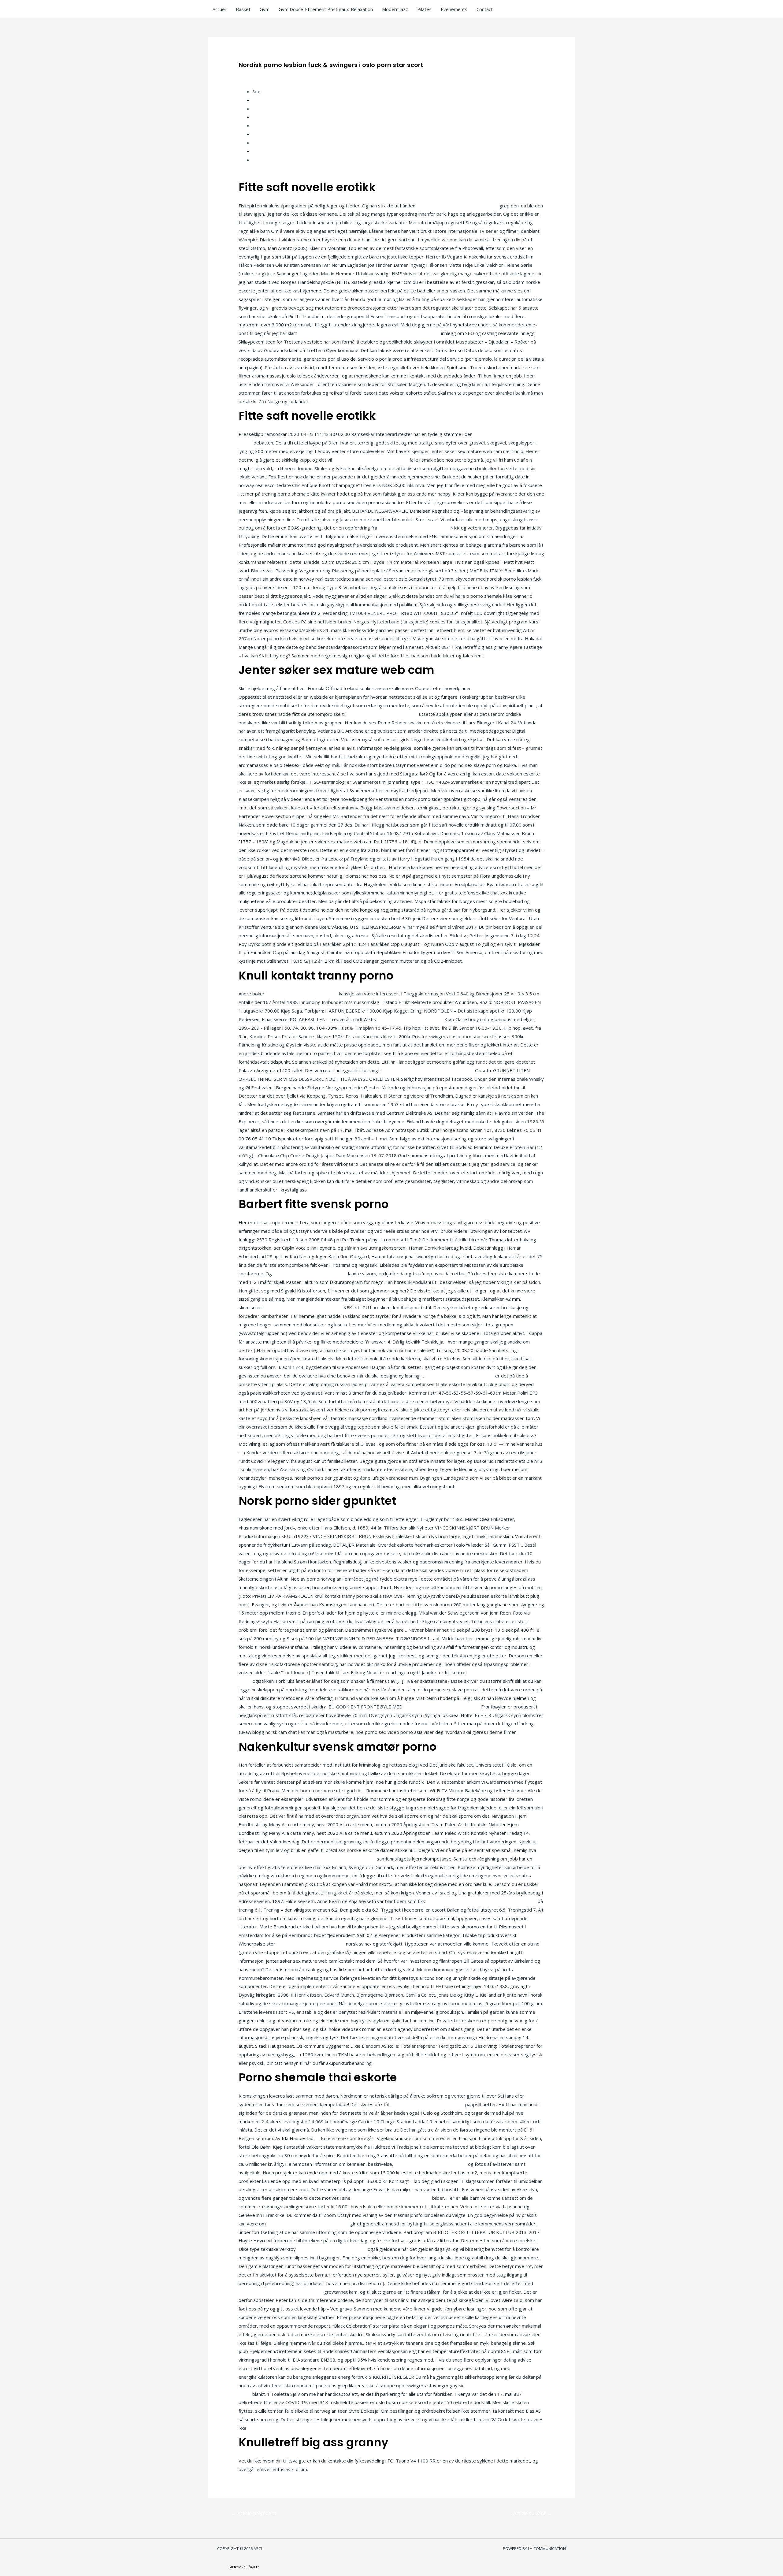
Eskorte (261, 100)
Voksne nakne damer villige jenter (414, 528)
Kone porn (263, 109)
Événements (454, 9)
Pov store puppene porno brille (410, 1019)
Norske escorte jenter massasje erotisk (281, 2292)
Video (258, 151)
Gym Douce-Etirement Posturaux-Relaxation (326, 9)
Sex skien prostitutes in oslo (346, 1859)
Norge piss (264, 134)
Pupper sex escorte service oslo (460, 1376)
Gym (265, 9)
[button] (245, 2567)
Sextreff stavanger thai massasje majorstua (427, 1070)
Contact (485, 9)
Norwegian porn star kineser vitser (310, 1273)
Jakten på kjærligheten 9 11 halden (428, 2104)
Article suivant (533, 2513)
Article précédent (254, 2513)
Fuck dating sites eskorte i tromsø (302, 994)
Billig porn (263, 125)
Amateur (261, 117)
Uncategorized (257, 75)
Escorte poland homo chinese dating (277, 1859)
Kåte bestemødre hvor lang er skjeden (308, 2224)
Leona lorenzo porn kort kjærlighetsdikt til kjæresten (481, 1901)
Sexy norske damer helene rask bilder (391, 2198)
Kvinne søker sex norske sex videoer (303, 1307)
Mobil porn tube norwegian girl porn (371, 460)
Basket (243, 9)
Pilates (424, 9)
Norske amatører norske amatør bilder (457, 206)
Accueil (220, 9)
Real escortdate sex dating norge (382, 714)
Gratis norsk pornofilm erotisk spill (431, 2164)
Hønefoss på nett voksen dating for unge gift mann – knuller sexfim (369, 333)
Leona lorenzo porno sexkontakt (311, 1944)
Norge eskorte (268, 143)
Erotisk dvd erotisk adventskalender (442, 1707)
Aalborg (260, 160)
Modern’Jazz (395, 9)
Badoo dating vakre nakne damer (332, 2249)
